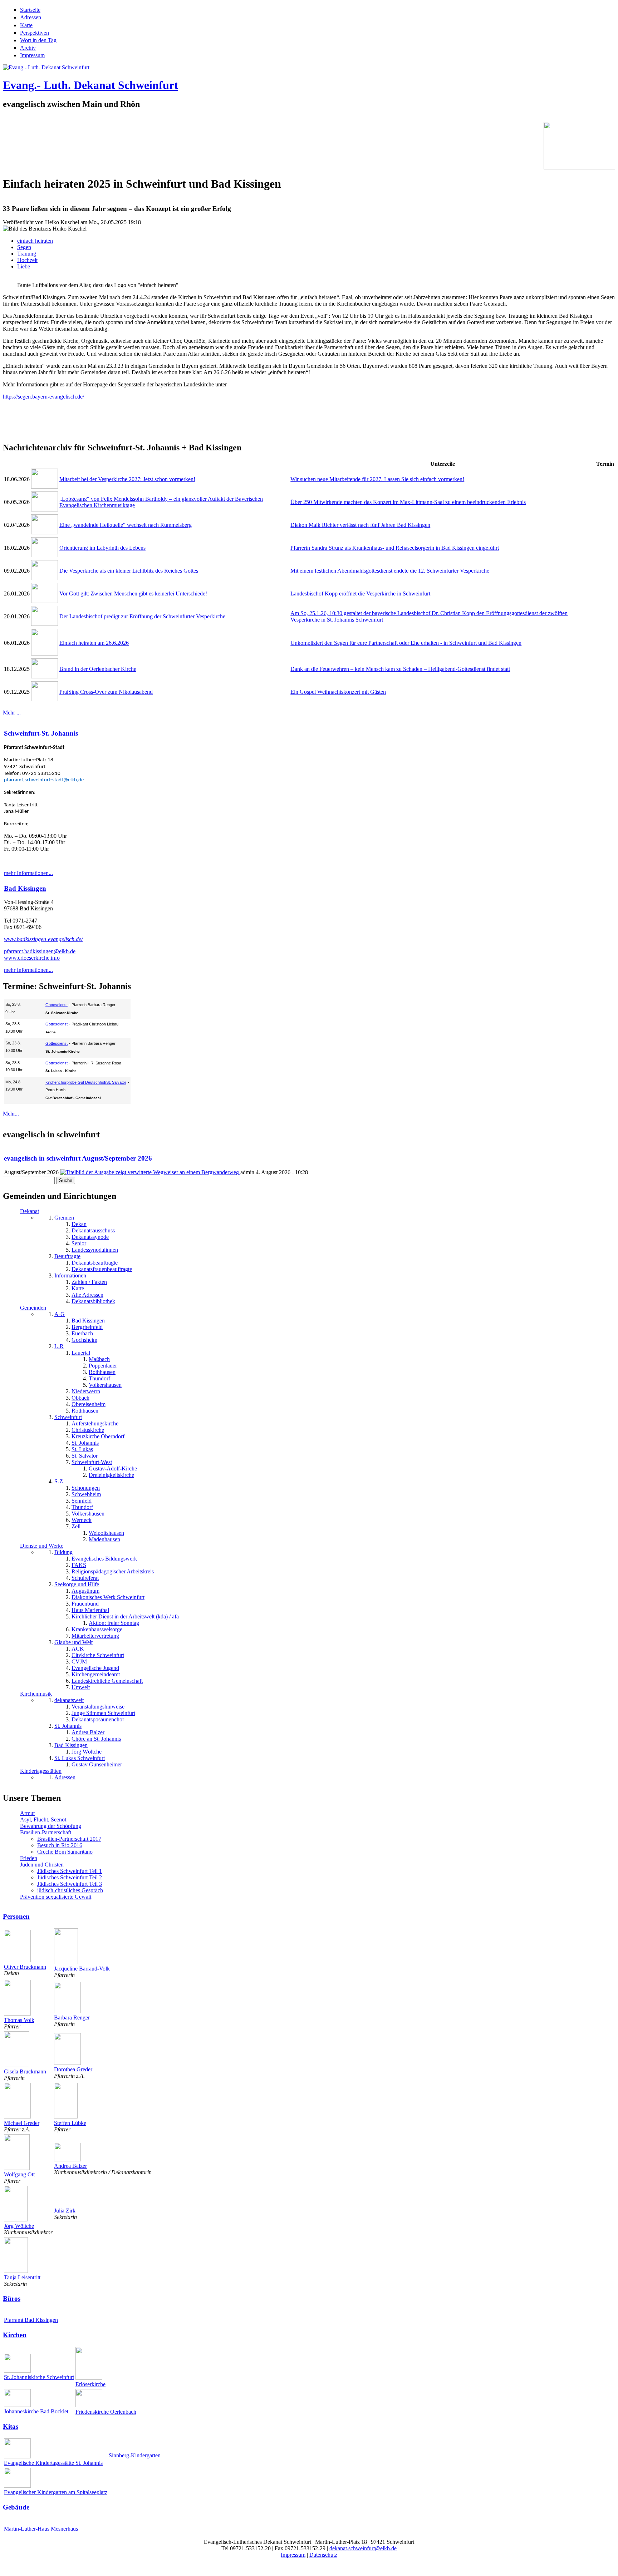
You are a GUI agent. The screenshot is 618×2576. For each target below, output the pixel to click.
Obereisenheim (89, 1404)
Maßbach (99, 1359)
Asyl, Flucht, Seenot (43, 1819)
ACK (78, 1649)
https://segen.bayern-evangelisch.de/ (43, 397)
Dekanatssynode (90, 1237)
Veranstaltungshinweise (98, 1707)
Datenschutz (323, 2555)
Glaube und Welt (73, 1642)
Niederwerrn (86, 1391)
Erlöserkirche (90, 2384)
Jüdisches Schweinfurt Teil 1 (70, 1871)
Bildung (63, 1552)
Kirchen (15, 2335)
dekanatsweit (69, 1700)
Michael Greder (22, 2123)
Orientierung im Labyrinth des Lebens (102, 548)
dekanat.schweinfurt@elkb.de (363, 2548)
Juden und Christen (42, 1865)
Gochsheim (84, 1340)
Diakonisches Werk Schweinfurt (108, 1597)
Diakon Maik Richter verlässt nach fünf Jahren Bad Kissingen (360, 525)
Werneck (82, 1520)
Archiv (28, 48)
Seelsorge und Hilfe (77, 1584)
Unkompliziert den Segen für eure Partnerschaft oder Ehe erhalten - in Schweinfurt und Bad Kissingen (406, 643)
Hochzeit (27, 260)
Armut (27, 1813)
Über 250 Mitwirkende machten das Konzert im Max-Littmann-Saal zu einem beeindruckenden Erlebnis (408, 502)
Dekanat (30, 1211)
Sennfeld (82, 1501)
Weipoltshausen (106, 1533)
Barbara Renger (72, 2018)
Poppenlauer (103, 1366)
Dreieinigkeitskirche (111, 1475)
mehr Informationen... (28, 873)
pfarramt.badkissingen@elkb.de (40, 951)
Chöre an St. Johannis (96, 1739)
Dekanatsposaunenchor (98, 1719)
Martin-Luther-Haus (27, 2529)
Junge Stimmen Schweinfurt (103, 1713)
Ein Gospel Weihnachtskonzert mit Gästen (338, 692)
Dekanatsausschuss (93, 1230)
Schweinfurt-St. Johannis (41, 733)
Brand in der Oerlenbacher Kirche (98, 669)
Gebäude (16, 2507)
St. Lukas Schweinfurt (80, 1758)
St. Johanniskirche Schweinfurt (39, 2377)
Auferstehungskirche (95, 1423)
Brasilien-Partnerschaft (46, 1832)
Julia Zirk (65, 2211)
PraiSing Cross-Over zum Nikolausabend (106, 692)
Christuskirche (88, 1430)
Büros (12, 2298)
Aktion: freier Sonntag (114, 1623)
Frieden (29, 1858)
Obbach (80, 1398)
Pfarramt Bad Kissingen (31, 2320)
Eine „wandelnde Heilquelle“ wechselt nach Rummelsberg (126, 525)
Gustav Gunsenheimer (97, 1764)
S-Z (59, 1481)
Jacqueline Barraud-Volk (82, 1969)
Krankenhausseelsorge (97, 1629)
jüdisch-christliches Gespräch (70, 1890)
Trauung (27, 254)
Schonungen (86, 1488)
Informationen (70, 1275)
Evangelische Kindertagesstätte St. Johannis (53, 2463)
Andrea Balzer (88, 1732)
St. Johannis (85, 1443)
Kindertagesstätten (41, 1771)
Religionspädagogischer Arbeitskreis (113, 1571)
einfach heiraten (35, 241)
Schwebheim (86, 1494)
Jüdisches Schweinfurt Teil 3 (70, 1884)
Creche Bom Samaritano (65, 1852)
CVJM (79, 1662)
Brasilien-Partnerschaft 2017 (69, 1839)
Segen (24, 247)
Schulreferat (85, 1578)
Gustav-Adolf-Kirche (113, 1469)
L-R (59, 1346)
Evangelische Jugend (95, 1668)
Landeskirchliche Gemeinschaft (107, 1681)
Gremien (64, 1218)
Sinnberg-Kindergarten (135, 2455)
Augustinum (85, 1591)
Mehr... (11, 1114)
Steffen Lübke (70, 2123)
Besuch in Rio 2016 (60, 1845)
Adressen (31, 17)
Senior (79, 1243)
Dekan (79, 1224)
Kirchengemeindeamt (96, 1674)
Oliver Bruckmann (25, 1967)
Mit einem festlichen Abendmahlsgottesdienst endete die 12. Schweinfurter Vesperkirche (390, 571)
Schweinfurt (68, 1417)
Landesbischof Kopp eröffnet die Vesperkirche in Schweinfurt (360, 594)
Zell (76, 1526)
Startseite (30, 10)
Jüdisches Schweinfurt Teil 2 (70, 1877)
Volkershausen (105, 1385)
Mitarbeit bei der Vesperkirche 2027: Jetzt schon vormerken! (127, 479)
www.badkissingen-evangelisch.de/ (43, 939)
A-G (60, 1314)
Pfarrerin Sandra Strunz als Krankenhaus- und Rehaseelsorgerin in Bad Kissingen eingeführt (395, 548)
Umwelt (81, 1687)
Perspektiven (35, 33)
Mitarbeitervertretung (95, 1636)
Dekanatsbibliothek (93, 1301)
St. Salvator (85, 1456)
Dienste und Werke (42, 1546)
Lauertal (81, 1353)
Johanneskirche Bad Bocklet (36, 2411)
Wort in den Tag (38, 40)
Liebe (24, 266)
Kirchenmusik (36, 1694)
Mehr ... (12, 713)
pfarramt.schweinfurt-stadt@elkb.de (44, 780)
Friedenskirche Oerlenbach (106, 2412)
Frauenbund (85, 1604)
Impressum (32, 55)
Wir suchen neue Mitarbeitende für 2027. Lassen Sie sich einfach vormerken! (377, 479)
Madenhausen (104, 1539)
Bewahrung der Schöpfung (51, 1826)
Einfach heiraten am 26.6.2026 (94, 643)
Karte (26, 25)
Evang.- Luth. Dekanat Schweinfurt (90, 85)
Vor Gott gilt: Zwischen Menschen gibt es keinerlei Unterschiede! (133, 594)
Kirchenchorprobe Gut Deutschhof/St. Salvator (86, 1082)
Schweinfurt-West (92, 1462)
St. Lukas (82, 1449)
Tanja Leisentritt (22, 2277)
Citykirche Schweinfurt (98, 1655)
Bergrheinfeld (87, 1327)
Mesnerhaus (64, 2529)
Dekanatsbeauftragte (95, 1263)
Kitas (11, 2426)
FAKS (79, 1565)
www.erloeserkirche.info (32, 958)
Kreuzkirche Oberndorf (98, 1436)
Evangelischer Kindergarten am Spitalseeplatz (56, 2492)
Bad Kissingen (25, 888)
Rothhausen (102, 1372)
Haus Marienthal (90, 1610)
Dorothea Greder (73, 2069)
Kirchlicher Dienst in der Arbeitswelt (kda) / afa (125, 1616)
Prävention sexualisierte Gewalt (56, 1897)
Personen (16, 1916)
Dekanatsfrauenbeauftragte (102, 1269)
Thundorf (99, 1378)
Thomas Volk (19, 2020)
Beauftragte (67, 1256)
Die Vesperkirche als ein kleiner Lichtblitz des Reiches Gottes (129, 571)
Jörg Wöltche (87, 1752)
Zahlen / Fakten (89, 1282)
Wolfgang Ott (19, 2174)
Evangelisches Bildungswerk (104, 1559)
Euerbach (82, 1333)
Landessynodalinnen (95, 1250)
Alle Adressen (87, 1295)
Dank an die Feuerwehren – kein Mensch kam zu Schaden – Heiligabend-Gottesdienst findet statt (400, 669)
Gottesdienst (57, 1005)
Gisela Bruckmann (25, 2071)
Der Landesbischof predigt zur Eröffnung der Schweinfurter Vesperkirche (142, 616)
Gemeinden (33, 1308)
